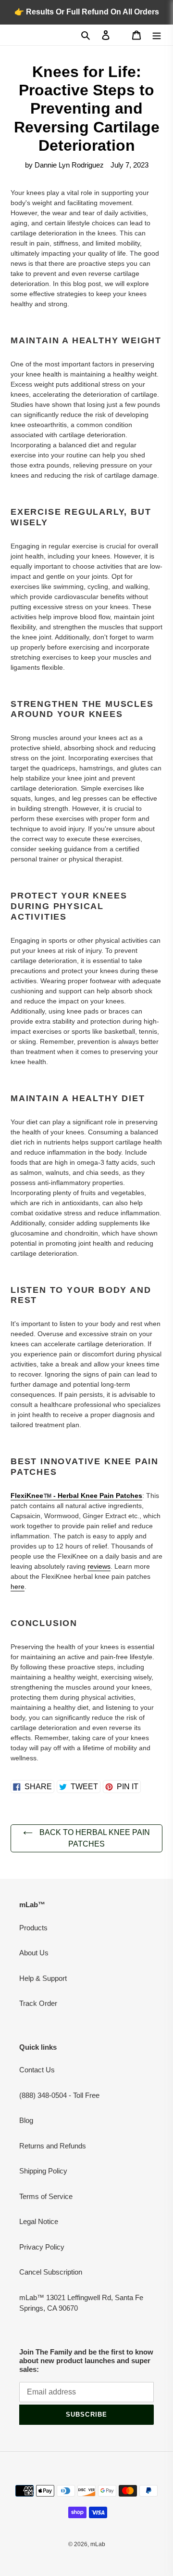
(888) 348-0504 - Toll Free (59, 2095)
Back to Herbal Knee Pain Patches (94, 1838)
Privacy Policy (42, 2247)
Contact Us (37, 2070)
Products (33, 1928)
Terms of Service (46, 2196)
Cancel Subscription (51, 2272)
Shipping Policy (43, 2171)
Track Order (38, 2003)
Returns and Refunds (53, 2146)
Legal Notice (39, 2221)
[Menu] (157, 35)
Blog (26, 2120)
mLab (98, 2544)
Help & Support (43, 1978)
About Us (34, 1953)
